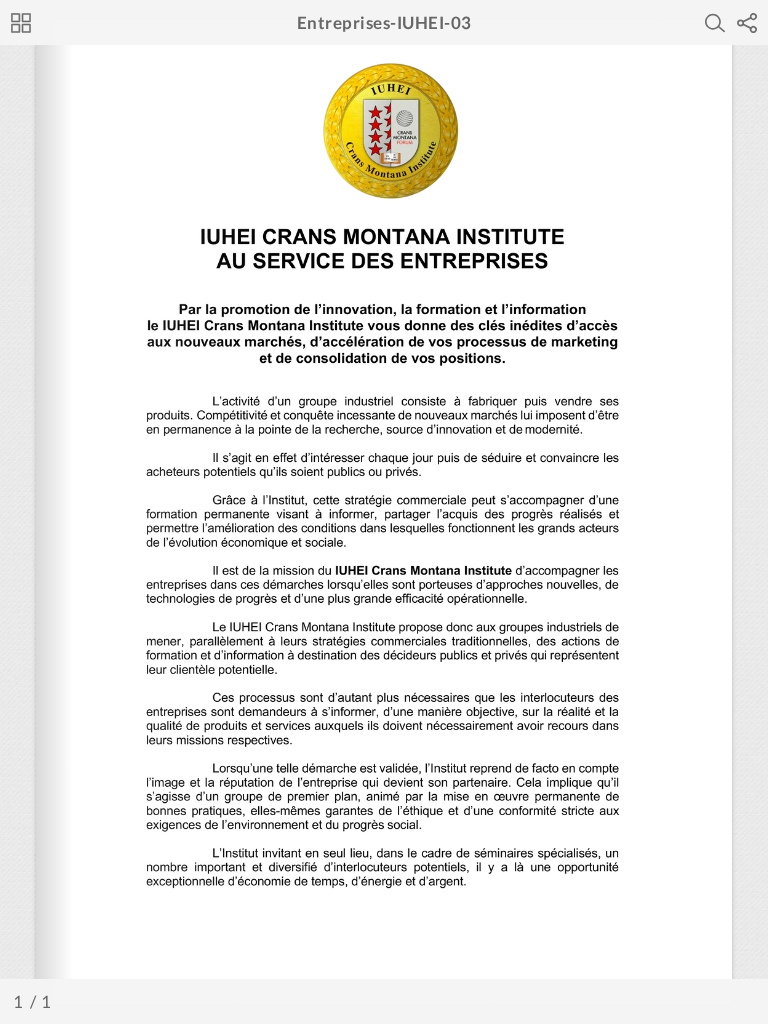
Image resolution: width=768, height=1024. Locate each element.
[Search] (715, 23)
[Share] (747, 23)
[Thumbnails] (21, 23)
